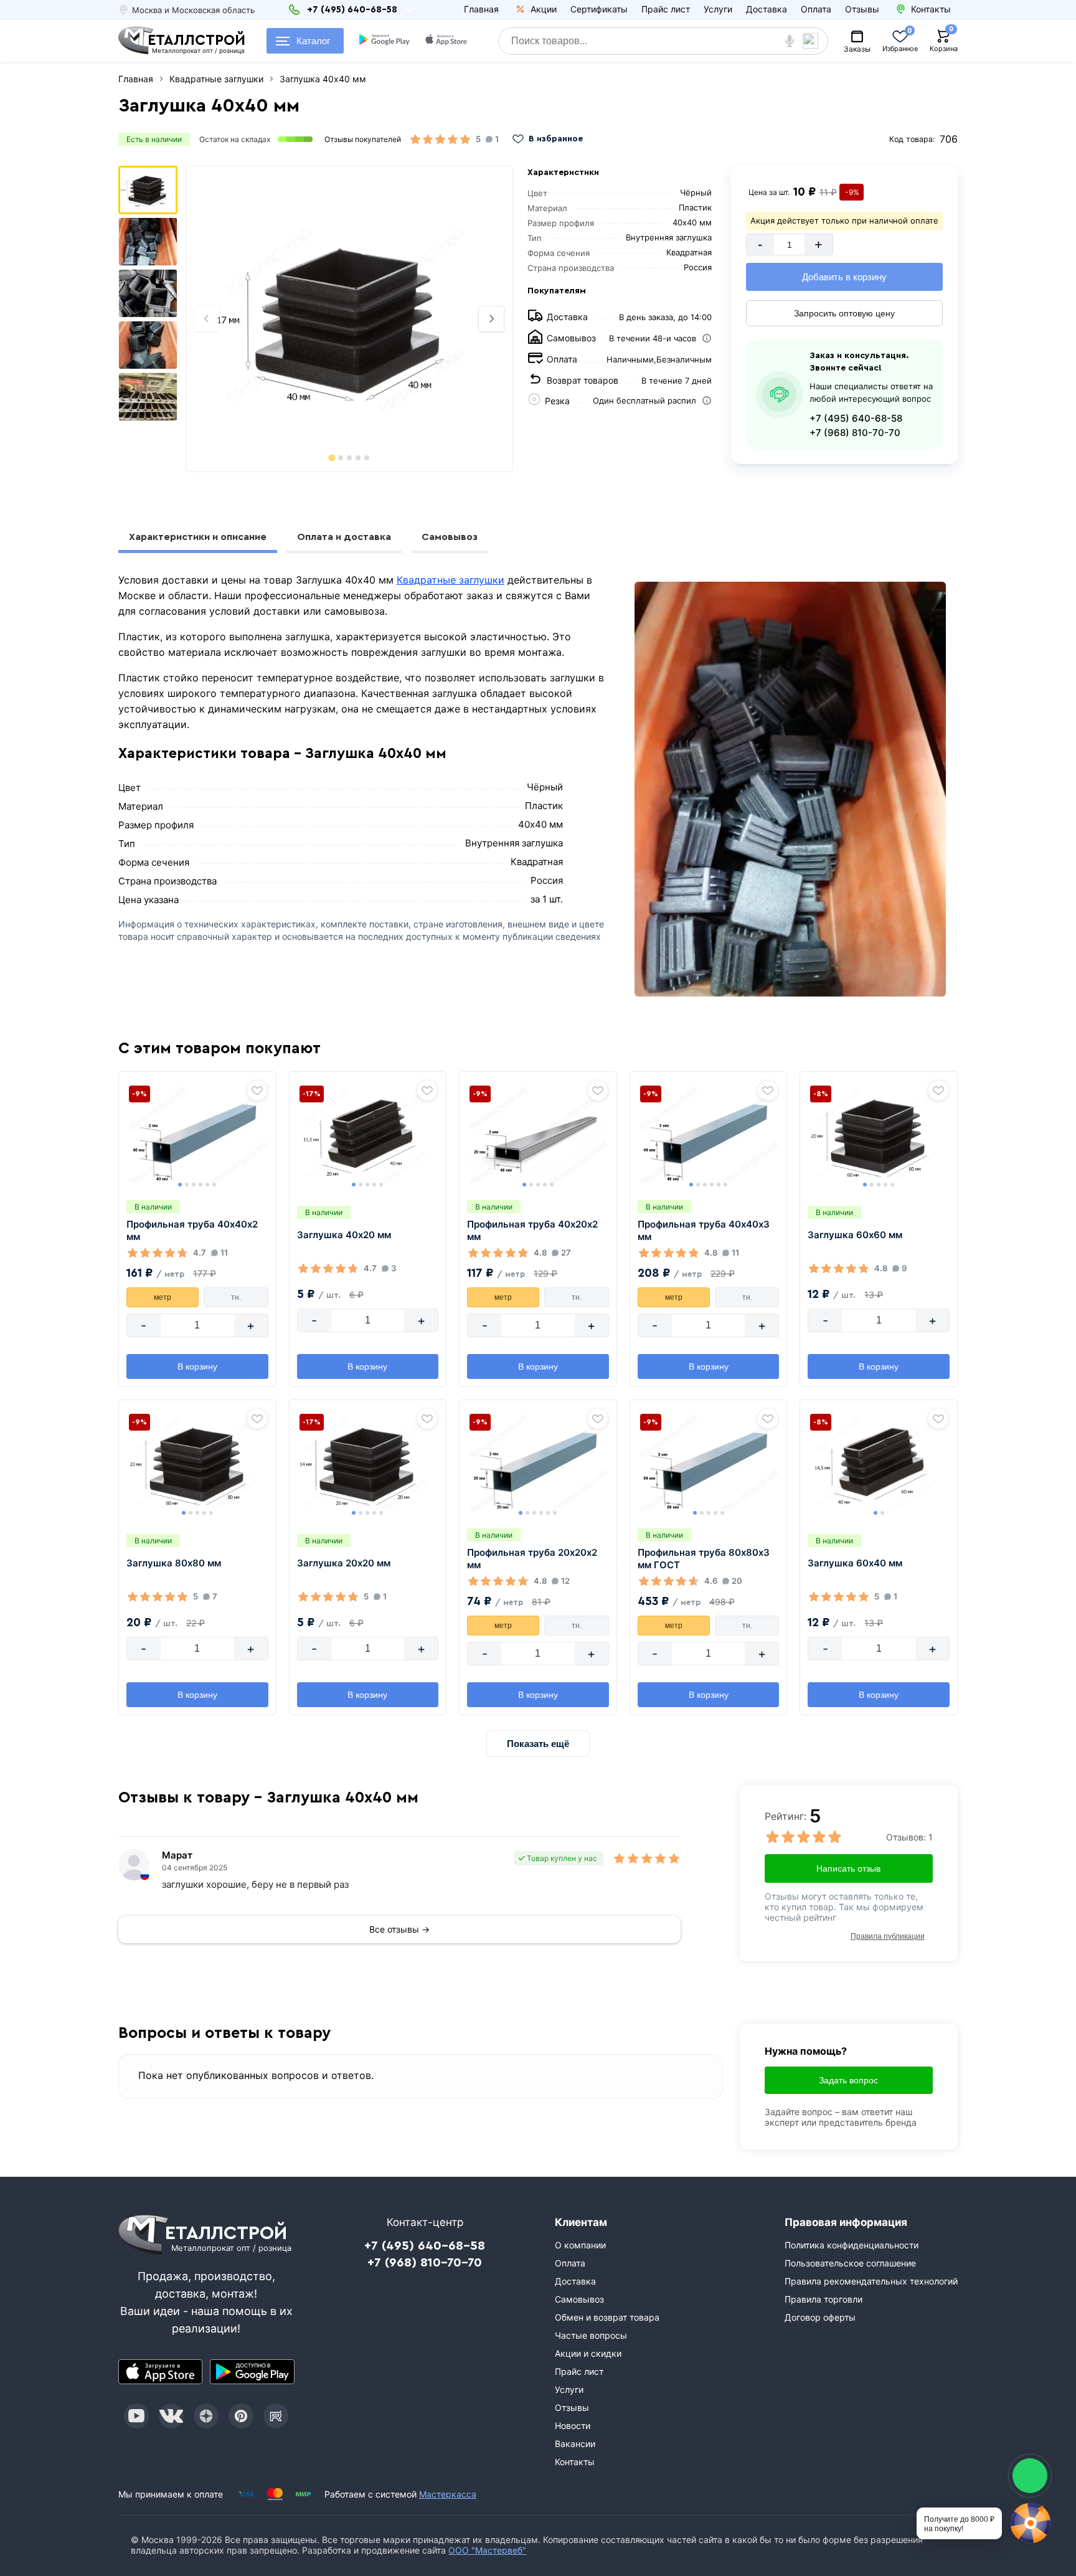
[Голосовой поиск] (790, 41)
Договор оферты (820, 2317)
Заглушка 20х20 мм (344, 1563)
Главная (481, 9)
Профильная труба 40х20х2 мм (532, 1230)
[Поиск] (815, 41)
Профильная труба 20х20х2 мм (532, 1559)
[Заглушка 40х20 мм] (368, 1135)
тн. (236, 1297)
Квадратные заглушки (451, 580)
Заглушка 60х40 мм (855, 1563)
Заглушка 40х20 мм (344, 1235)
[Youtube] (136, 2416)
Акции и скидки (588, 2353)
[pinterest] (241, 2416)
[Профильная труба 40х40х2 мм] (197, 1135)
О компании (580, 2245)
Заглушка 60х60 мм (855, 1235)
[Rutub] (276, 2416)
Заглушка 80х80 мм (174, 1563)
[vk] (171, 2416)
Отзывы (862, 9)
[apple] (447, 41)
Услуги (718, 9)
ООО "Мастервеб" (487, 2550)
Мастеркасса (448, 2494)
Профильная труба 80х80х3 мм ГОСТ (704, 1559)
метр (163, 1297)
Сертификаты (599, 9)
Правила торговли (824, 2299)
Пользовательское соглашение (850, 2263)
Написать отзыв (848, 1868)
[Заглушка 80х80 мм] (197, 1464)
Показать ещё (538, 1744)
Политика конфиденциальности (852, 2245)
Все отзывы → (399, 1929)
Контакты (575, 2462)
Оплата (816, 9)
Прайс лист (666, 9)
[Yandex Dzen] (206, 2416)
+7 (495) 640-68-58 (856, 418)
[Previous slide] (207, 319)
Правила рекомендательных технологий (871, 2281)
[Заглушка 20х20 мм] (368, 1464)
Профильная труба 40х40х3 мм (704, 1230)
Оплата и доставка (344, 537)
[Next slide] (491, 319)
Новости (573, 2426)
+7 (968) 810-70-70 (855, 433)
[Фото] (349, 319)
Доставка (767, 9)
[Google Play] (252, 2372)
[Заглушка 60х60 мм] (879, 1135)
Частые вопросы (591, 2335)
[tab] (332, 457)
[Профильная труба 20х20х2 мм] (538, 1464)
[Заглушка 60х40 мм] (879, 1464)
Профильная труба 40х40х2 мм (192, 1230)
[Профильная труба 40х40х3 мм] (709, 1135)
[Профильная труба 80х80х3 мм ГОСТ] (709, 1464)
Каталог (313, 41)
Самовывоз (450, 537)
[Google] (385, 41)
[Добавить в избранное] (257, 1091)
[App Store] (161, 2372)
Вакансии (575, 2444)
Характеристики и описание (198, 537)
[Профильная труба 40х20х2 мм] (538, 1135)
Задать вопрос (848, 2080)
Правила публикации (888, 1936)
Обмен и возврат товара (607, 2317)
